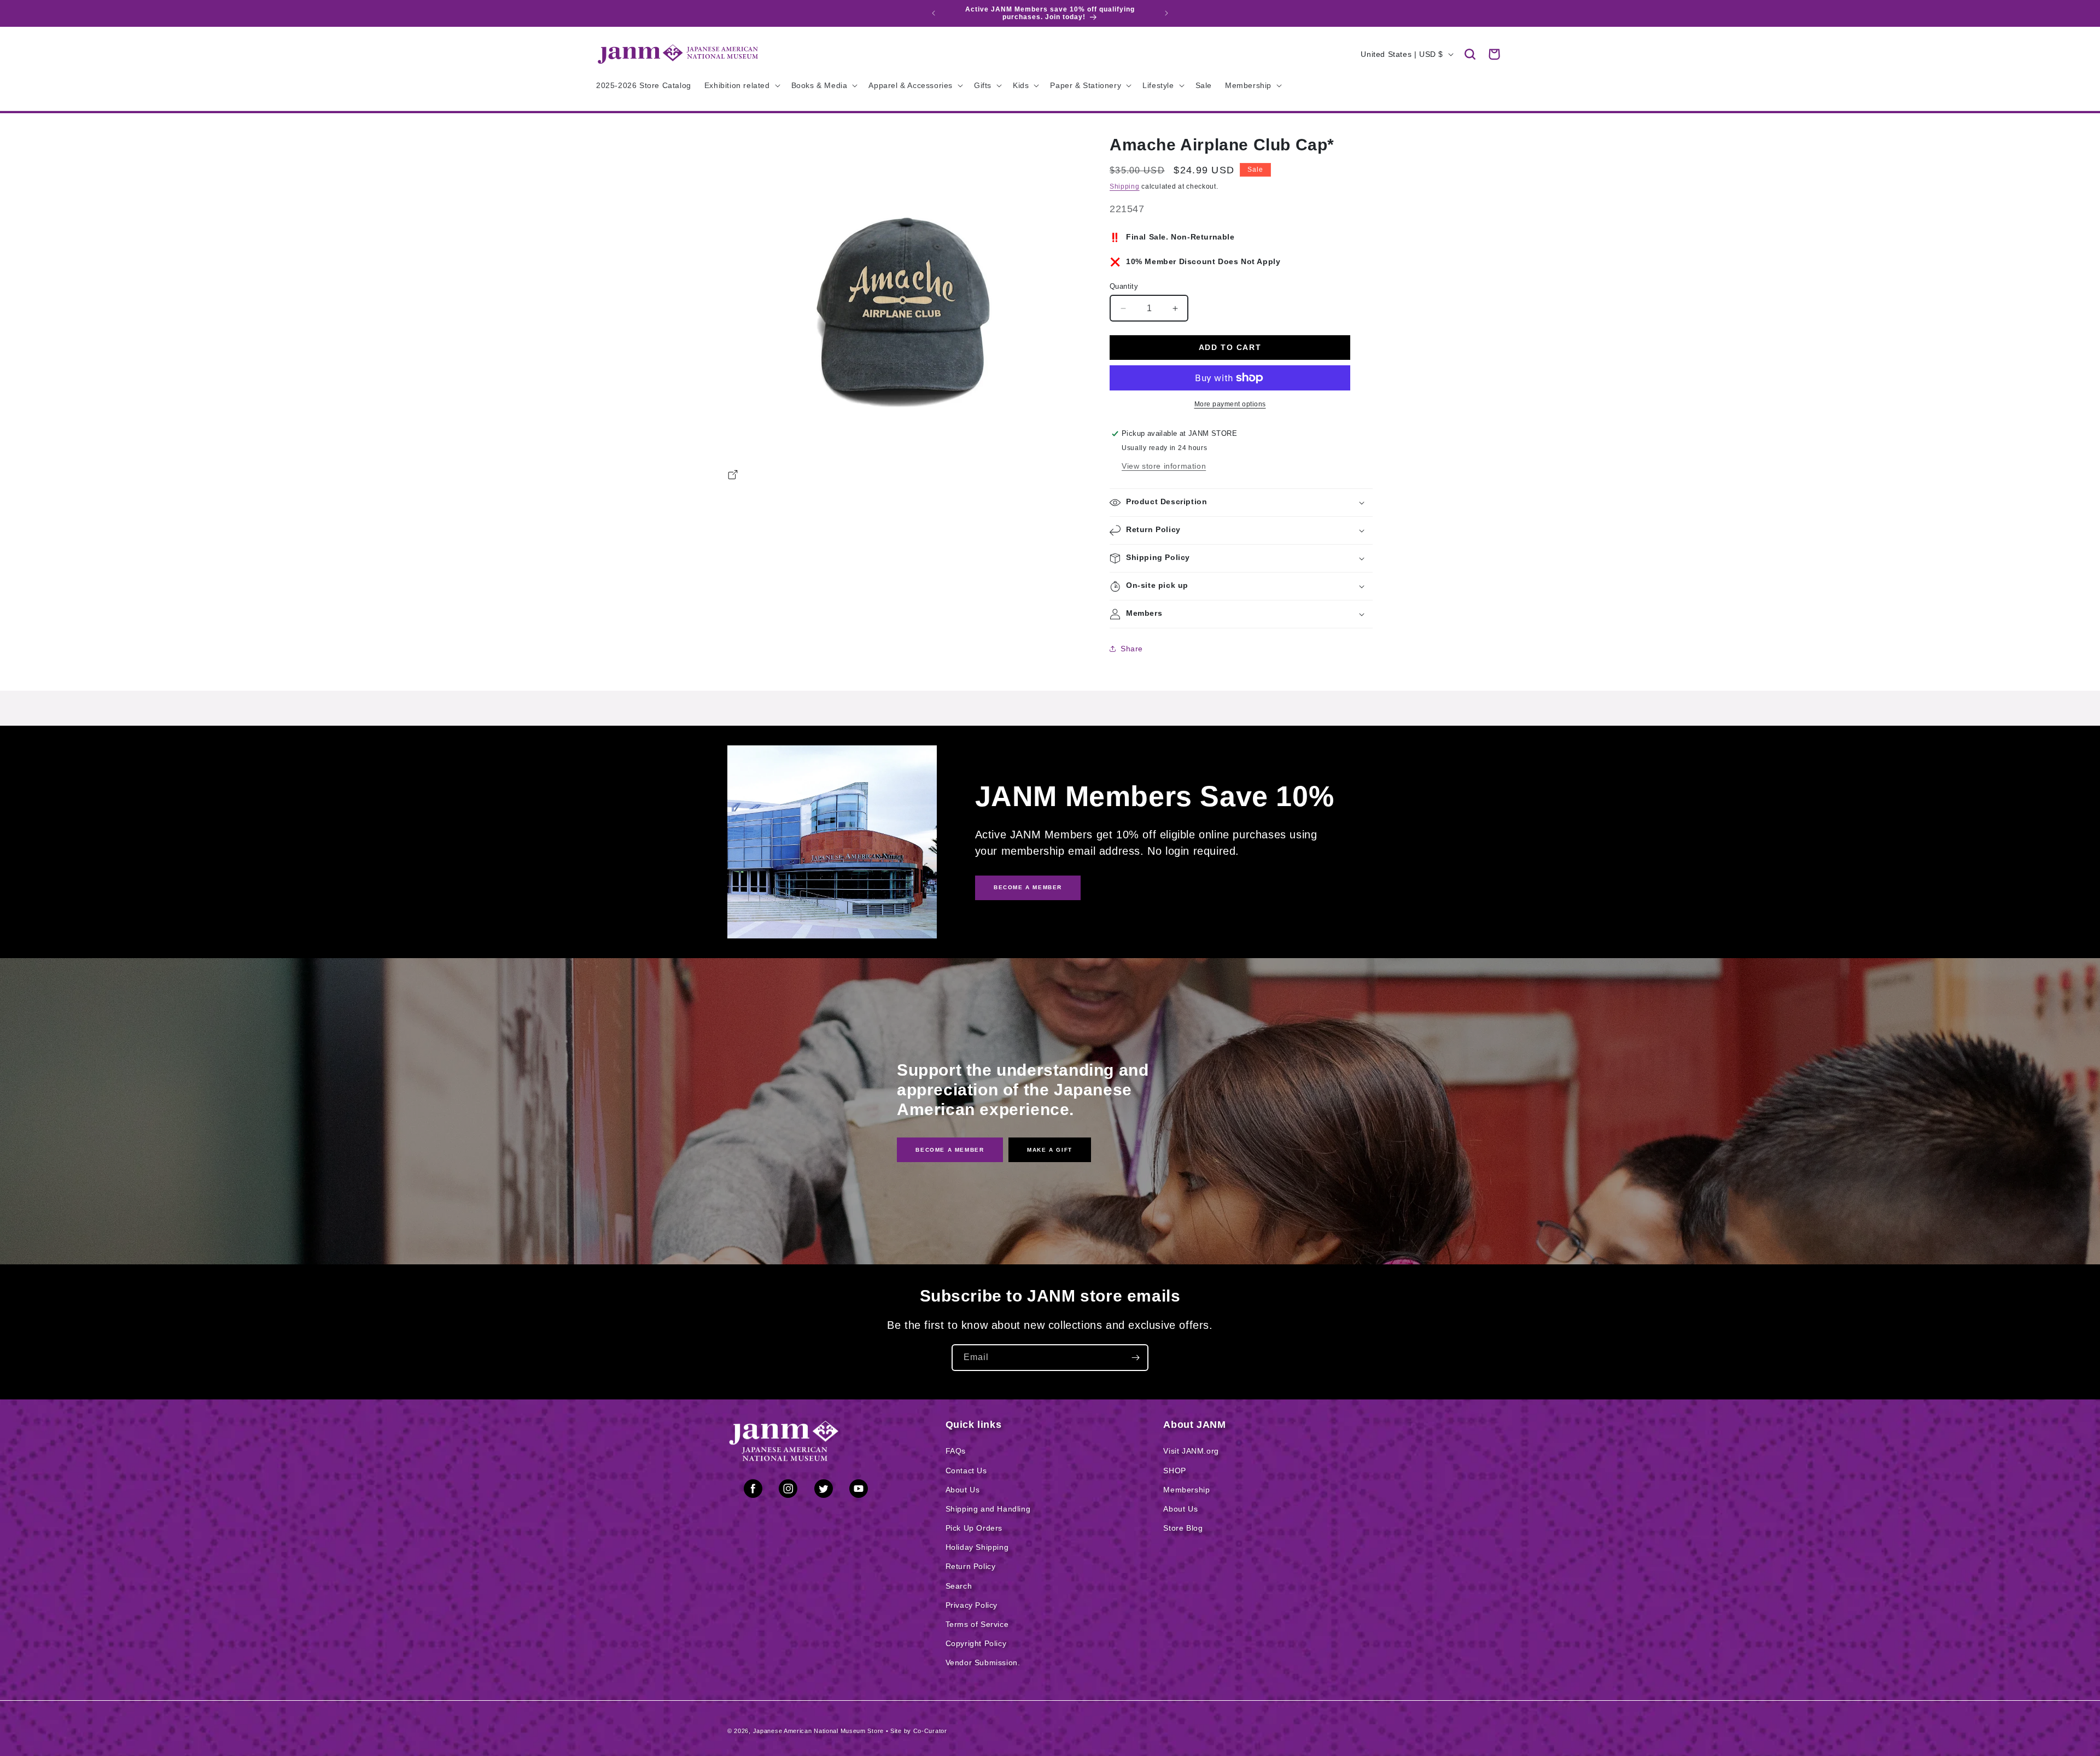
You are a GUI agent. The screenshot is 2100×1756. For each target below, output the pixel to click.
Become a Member (950, 1149)
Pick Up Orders (974, 1528)
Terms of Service (977, 1624)
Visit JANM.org (1191, 1451)
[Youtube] (859, 1491)
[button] (1470, 54)
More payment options (1230, 404)
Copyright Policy (976, 1643)
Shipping (1125, 186)
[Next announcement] (1166, 13)
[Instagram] (788, 1491)
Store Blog (1183, 1528)
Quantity (1124, 286)
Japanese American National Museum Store (818, 1731)
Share (1132, 649)
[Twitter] (824, 1491)
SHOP (1174, 1471)
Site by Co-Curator (919, 1731)
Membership (1186, 1490)
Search (959, 1586)
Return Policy (971, 1566)
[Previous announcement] (934, 13)
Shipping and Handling (988, 1509)
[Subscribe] (1135, 1358)
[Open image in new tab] (733, 476)
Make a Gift (1050, 1149)
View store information (1164, 466)
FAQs (956, 1451)
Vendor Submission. (983, 1662)
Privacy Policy (972, 1605)
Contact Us (966, 1471)
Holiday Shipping (977, 1547)
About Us (963, 1490)
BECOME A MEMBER (1028, 887)
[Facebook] (753, 1491)
